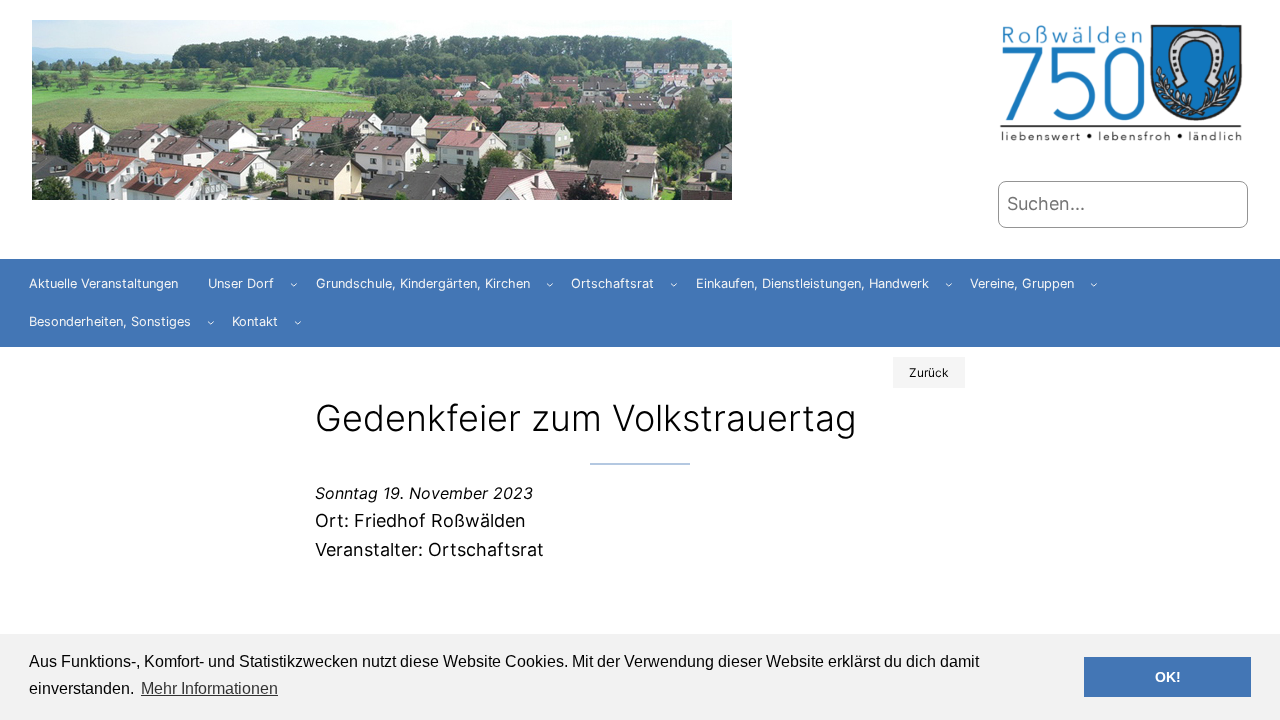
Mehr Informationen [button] (209, 688)
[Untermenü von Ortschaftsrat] (674, 284)
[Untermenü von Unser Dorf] (294, 284)
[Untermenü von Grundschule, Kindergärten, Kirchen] (550, 284)
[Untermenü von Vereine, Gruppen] (1094, 284)
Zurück (929, 372)
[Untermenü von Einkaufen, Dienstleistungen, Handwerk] (949, 284)
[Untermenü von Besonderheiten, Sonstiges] (211, 322)
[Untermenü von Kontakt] (298, 322)
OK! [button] (1168, 677)
